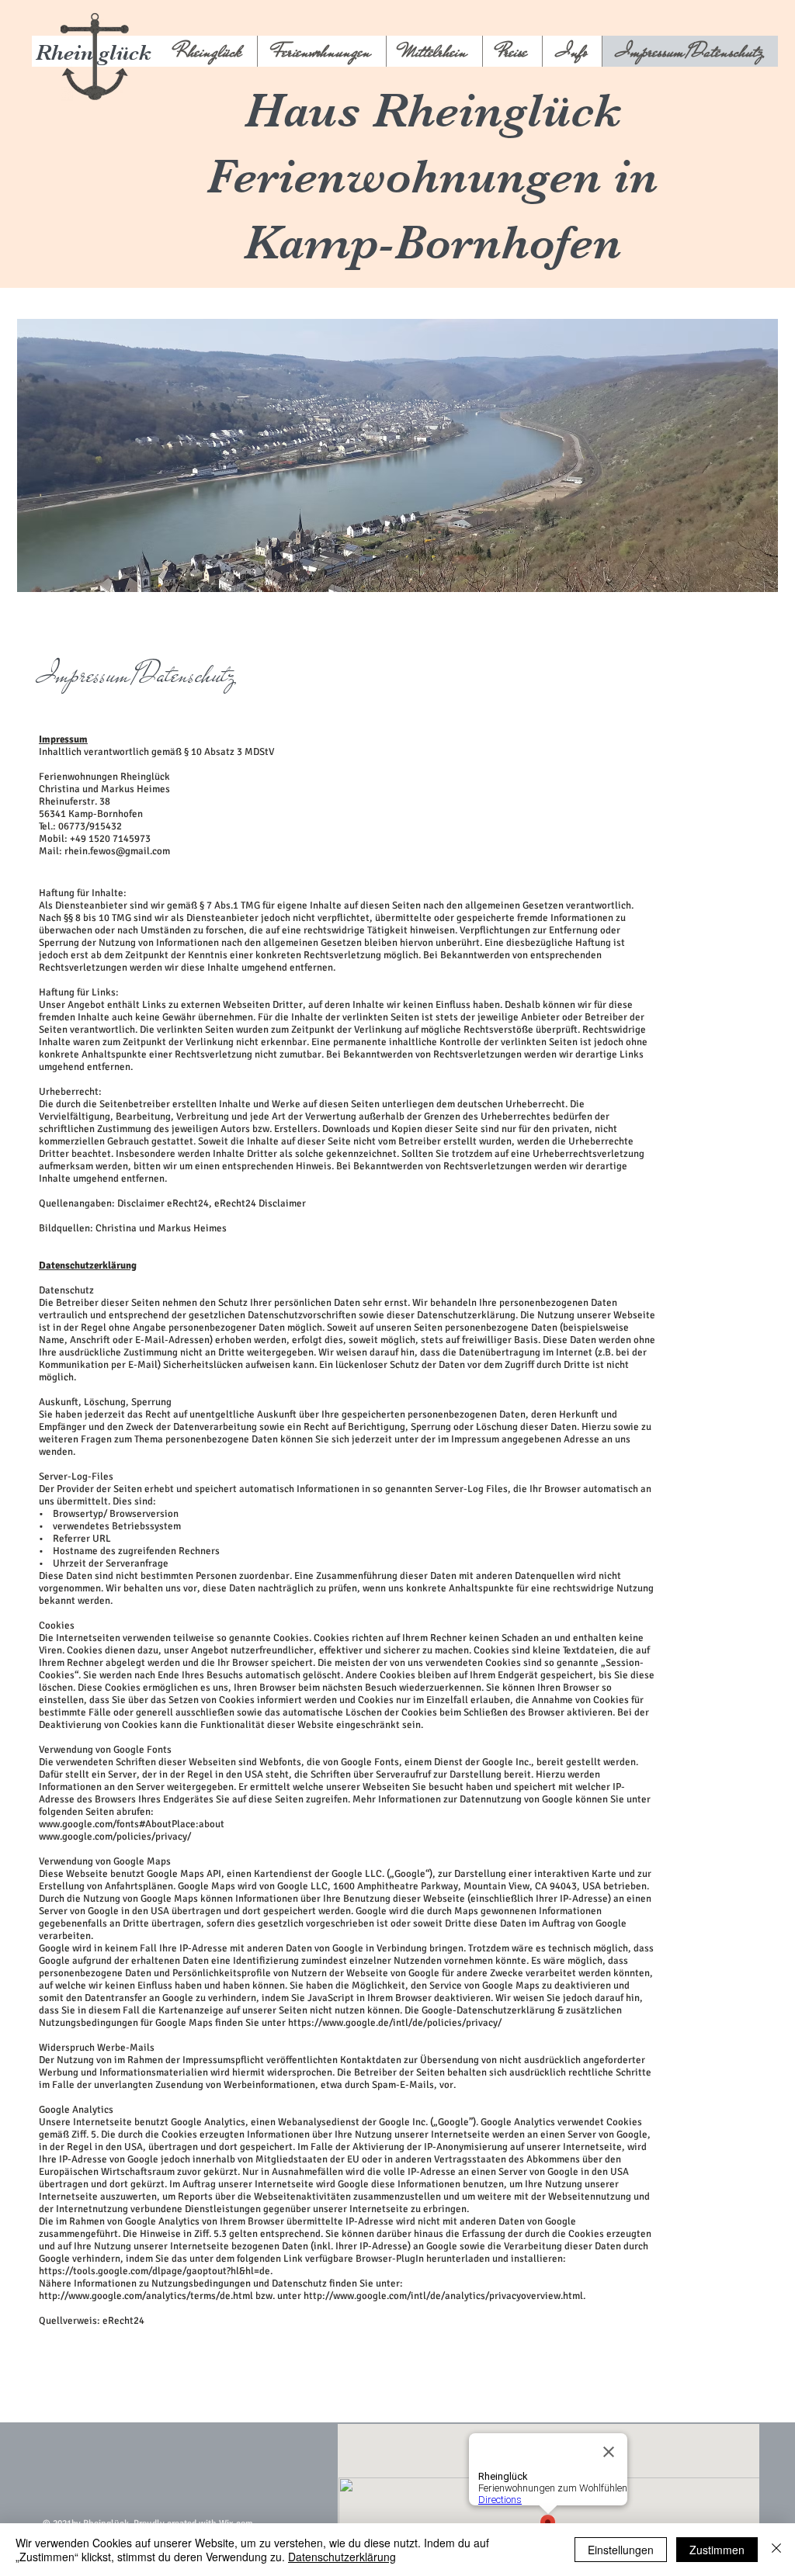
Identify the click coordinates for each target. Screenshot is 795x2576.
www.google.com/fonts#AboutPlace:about (132, 1824)
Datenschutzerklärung (342, 2557)
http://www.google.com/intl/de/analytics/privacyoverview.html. (444, 2296)
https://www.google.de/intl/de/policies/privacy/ (395, 2023)
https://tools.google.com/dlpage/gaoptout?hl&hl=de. (156, 2271)
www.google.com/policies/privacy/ (115, 1837)
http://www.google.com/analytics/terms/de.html (146, 2296)
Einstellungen (621, 2550)
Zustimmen (717, 2550)
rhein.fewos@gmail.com (117, 851)
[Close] (776, 2550)
